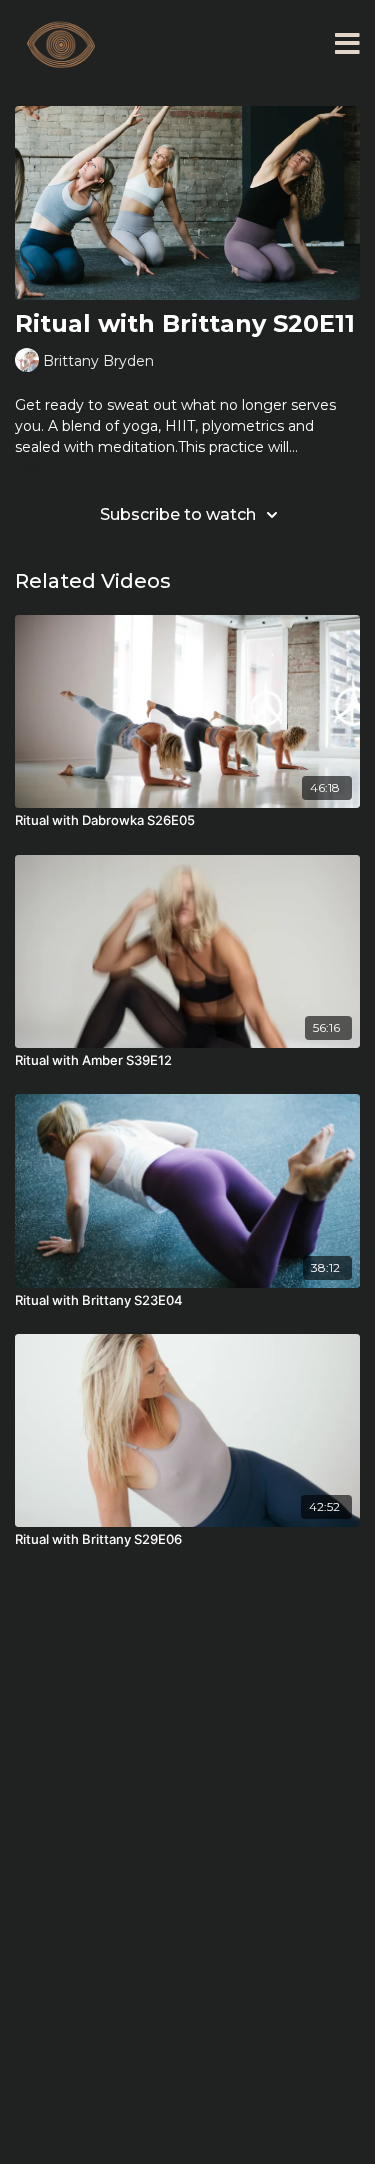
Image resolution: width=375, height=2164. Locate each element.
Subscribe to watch (178, 514)
